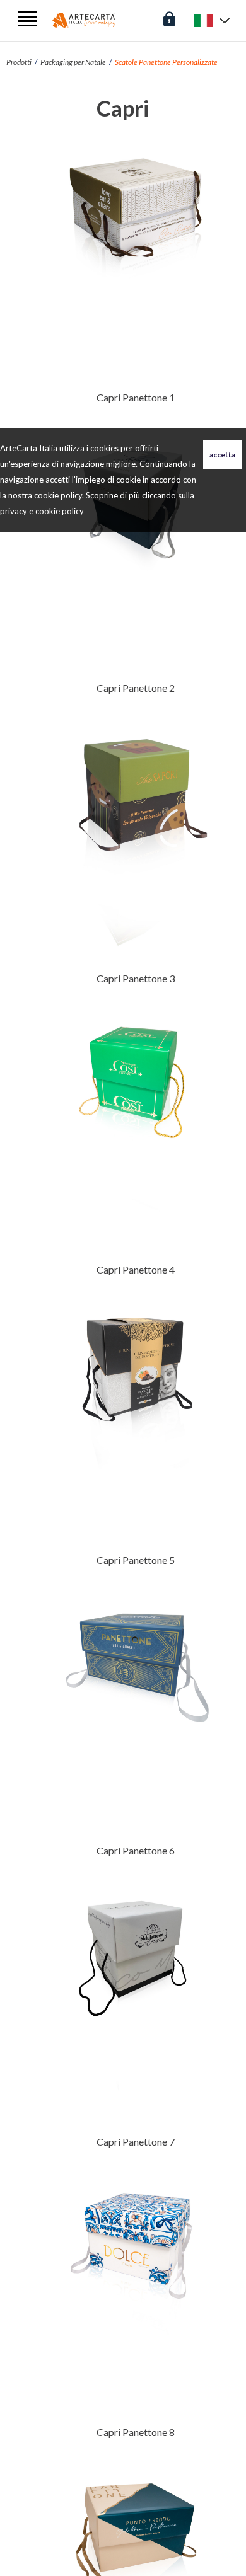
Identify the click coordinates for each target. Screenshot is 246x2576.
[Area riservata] (169, 17)
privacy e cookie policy (42, 511)
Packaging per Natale (73, 62)
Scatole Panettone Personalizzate (166, 62)
